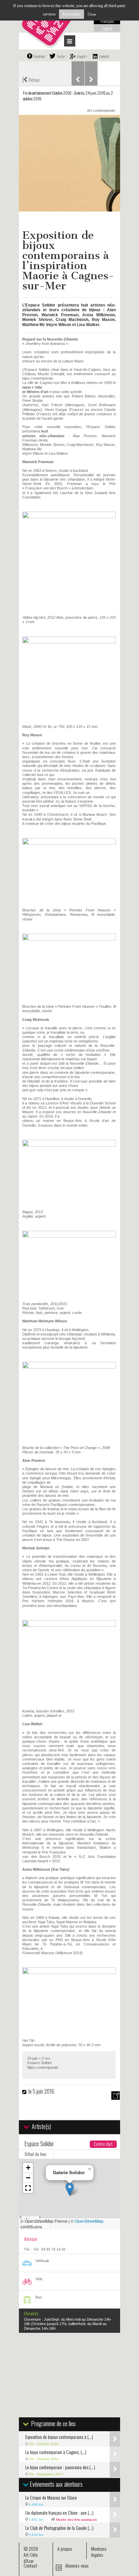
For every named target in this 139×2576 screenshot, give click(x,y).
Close (92, 14)
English (107, 28)
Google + (82, 56)
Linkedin (104, 56)
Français (107, 21)
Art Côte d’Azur (31, 2558)
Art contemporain (101, 110)
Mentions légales (99, 2552)
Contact (30, 2565)
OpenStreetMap (89, 2221)
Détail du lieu (35, 2154)
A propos (65, 2549)
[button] (70, 2189)
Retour (31, 79)
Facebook (39, 56)
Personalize (72, 14)
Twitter (61, 56)
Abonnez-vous (77, 2565)
